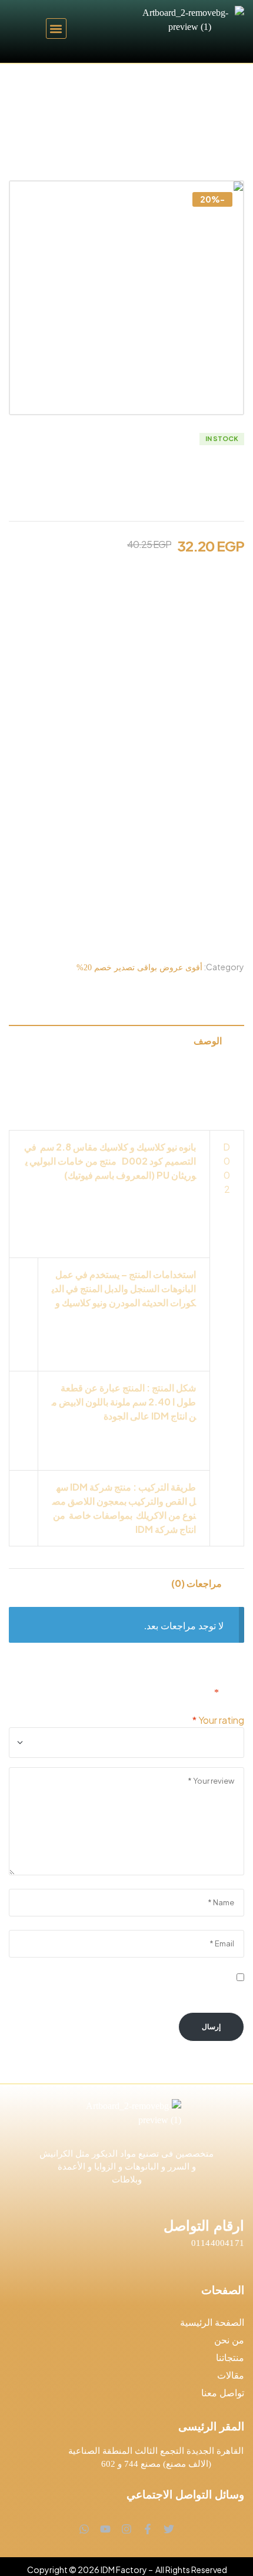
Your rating (218, 1720)
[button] (56, 28)
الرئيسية (220, 81)
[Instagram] (126, 2529)
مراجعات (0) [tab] (197, 1583)
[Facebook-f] (148, 2529)
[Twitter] (169, 2529)
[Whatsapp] (84, 2529)
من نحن (229, 2340)
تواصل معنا (223, 2393)
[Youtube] (105, 2529)
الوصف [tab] (208, 1040)
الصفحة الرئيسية (212, 2323)
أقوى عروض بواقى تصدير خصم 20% (150, 81)
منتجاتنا (230, 2358)
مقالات (231, 2375)
